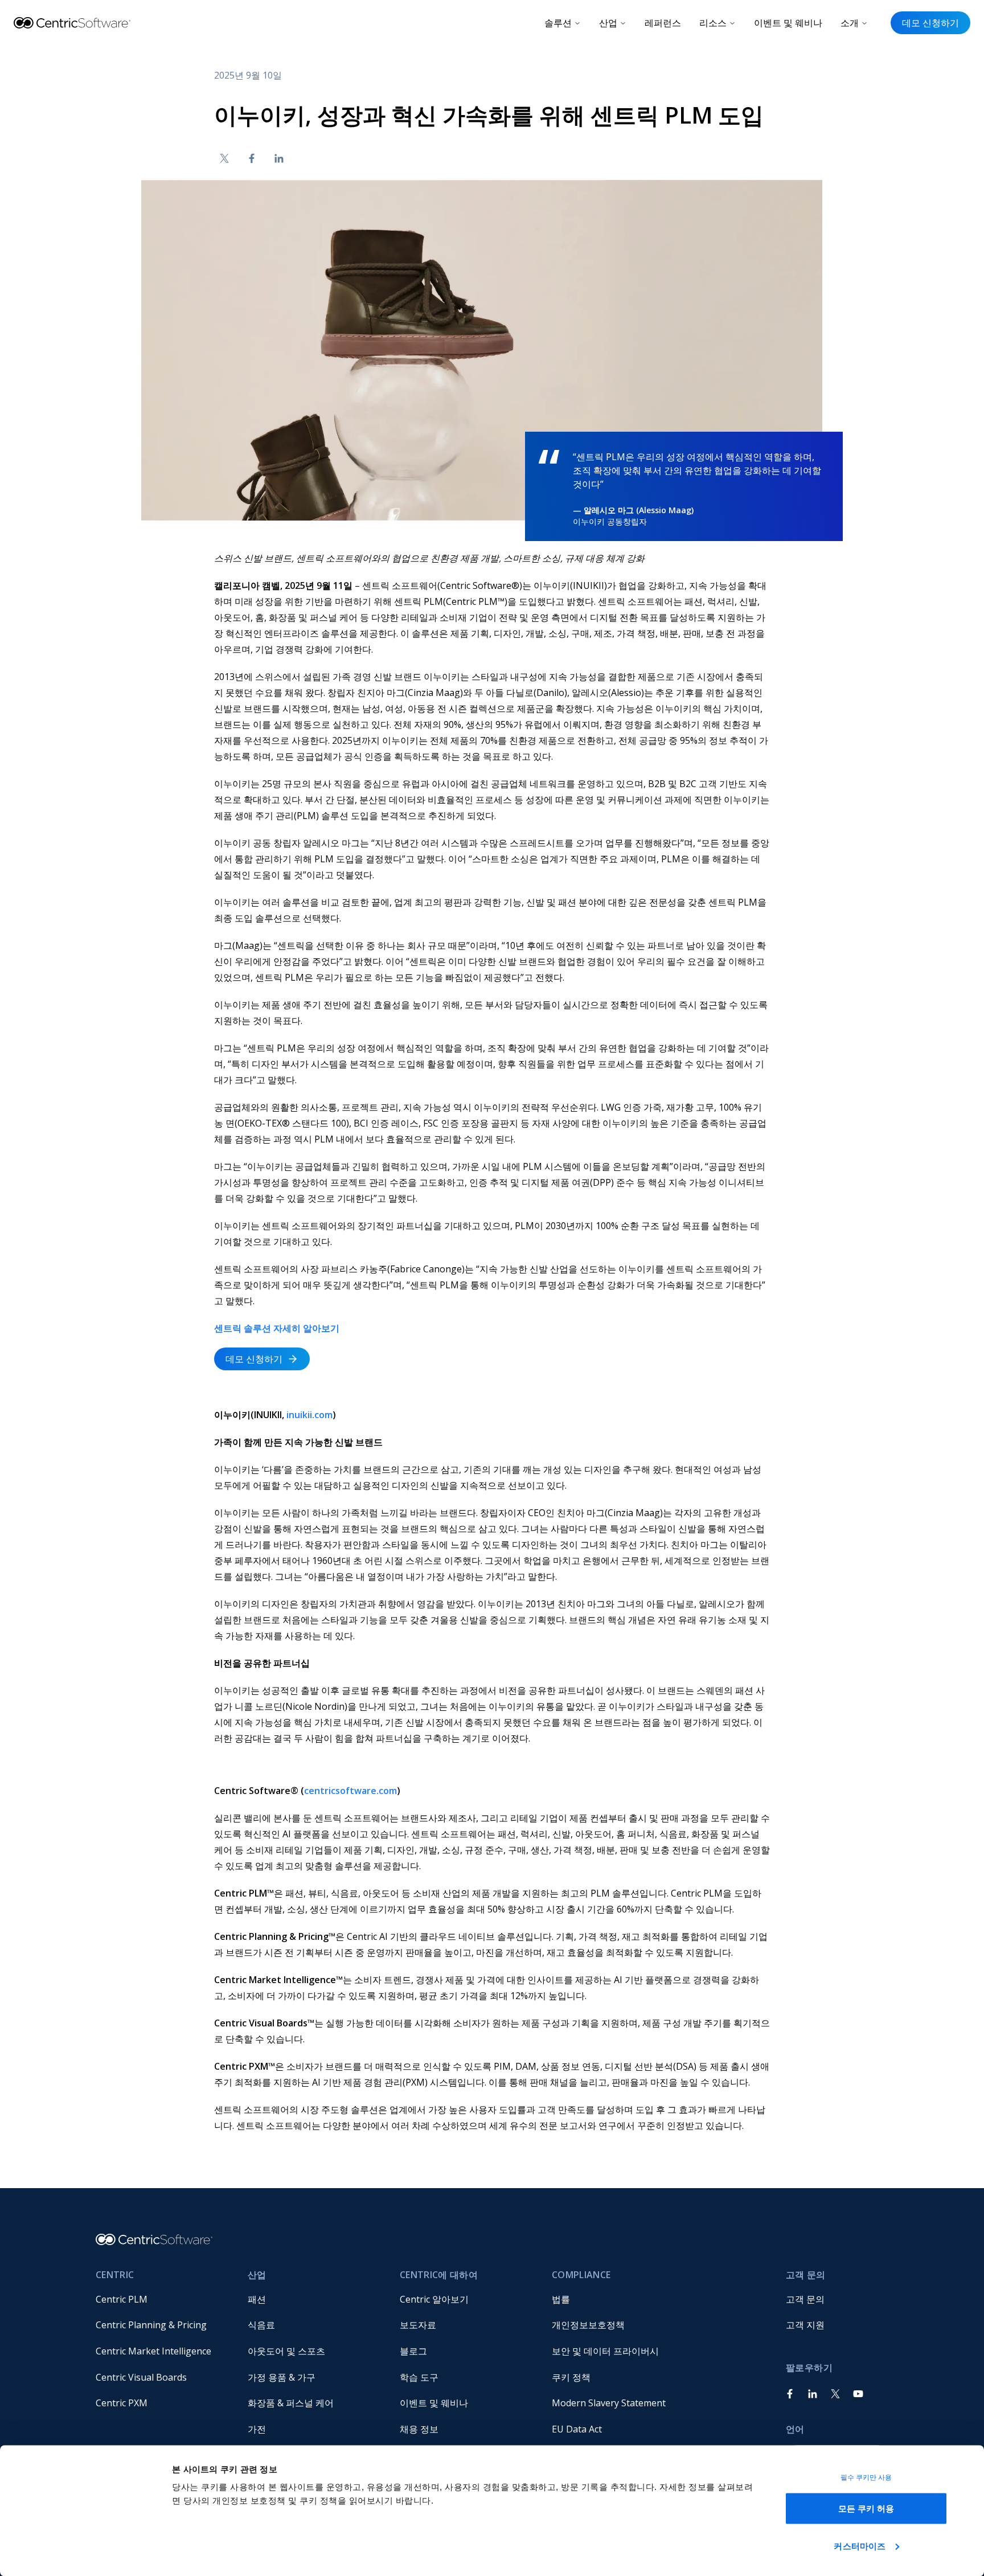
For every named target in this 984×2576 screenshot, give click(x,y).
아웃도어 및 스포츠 (286, 2351)
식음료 (261, 2325)
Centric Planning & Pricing (151, 2325)
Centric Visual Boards (141, 2377)
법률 (561, 2299)
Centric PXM (122, 2403)
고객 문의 (805, 2299)
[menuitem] (163, 2299)
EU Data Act (577, 2429)
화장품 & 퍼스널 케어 (291, 2403)
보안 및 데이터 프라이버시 (605, 2351)
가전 (257, 2429)
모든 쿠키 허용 (866, 2509)
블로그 (413, 2351)
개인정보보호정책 (588, 2325)
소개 (850, 23)
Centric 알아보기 (434, 2299)
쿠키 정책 (571, 2377)
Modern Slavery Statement (609, 2403)
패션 (257, 2299)
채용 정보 (419, 2429)
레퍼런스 (663, 23)
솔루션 (558, 23)
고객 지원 (805, 2325)
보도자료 (418, 2325)
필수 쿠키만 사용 (866, 2477)
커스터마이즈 (860, 2546)
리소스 (713, 23)
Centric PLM (122, 2299)
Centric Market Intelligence (153, 2351)
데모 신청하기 (930, 23)
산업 (608, 23)
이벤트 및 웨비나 (788, 23)
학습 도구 (419, 2377)
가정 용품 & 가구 (282, 2377)
